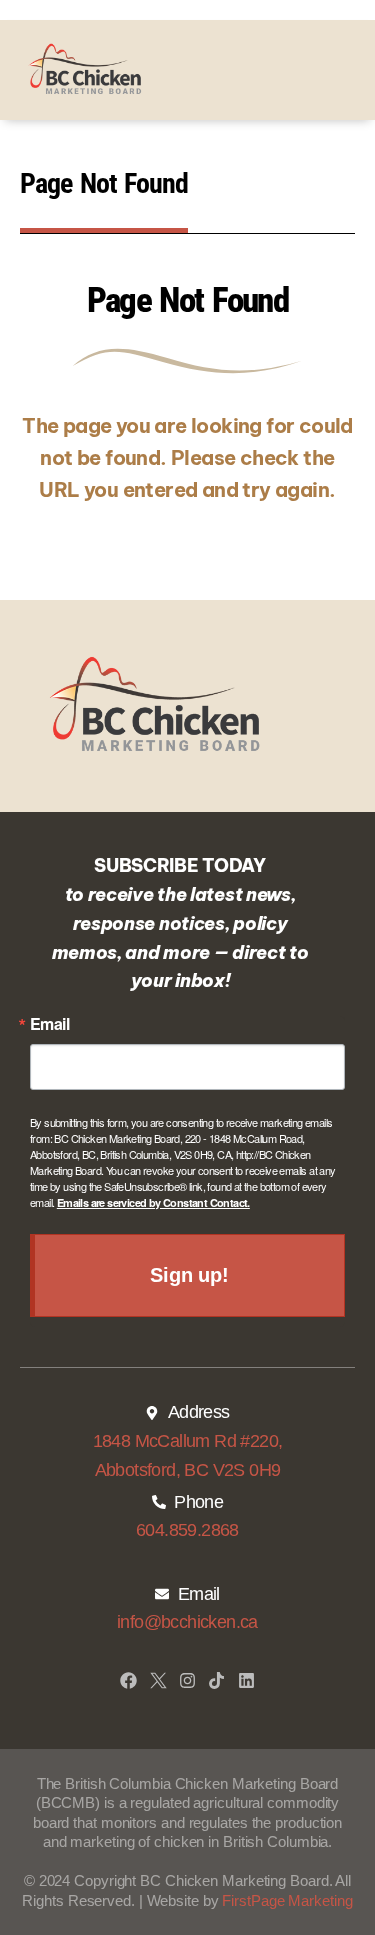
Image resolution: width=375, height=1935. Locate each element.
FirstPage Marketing (287, 1900)
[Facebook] (128, 1680)
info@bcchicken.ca (187, 1622)
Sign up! (189, 1275)
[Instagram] (187, 1680)
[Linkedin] (246, 1680)
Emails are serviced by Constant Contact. (153, 1202)
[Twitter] (158, 1680)
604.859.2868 (187, 1530)
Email (49, 1024)
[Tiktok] (216, 1680)
